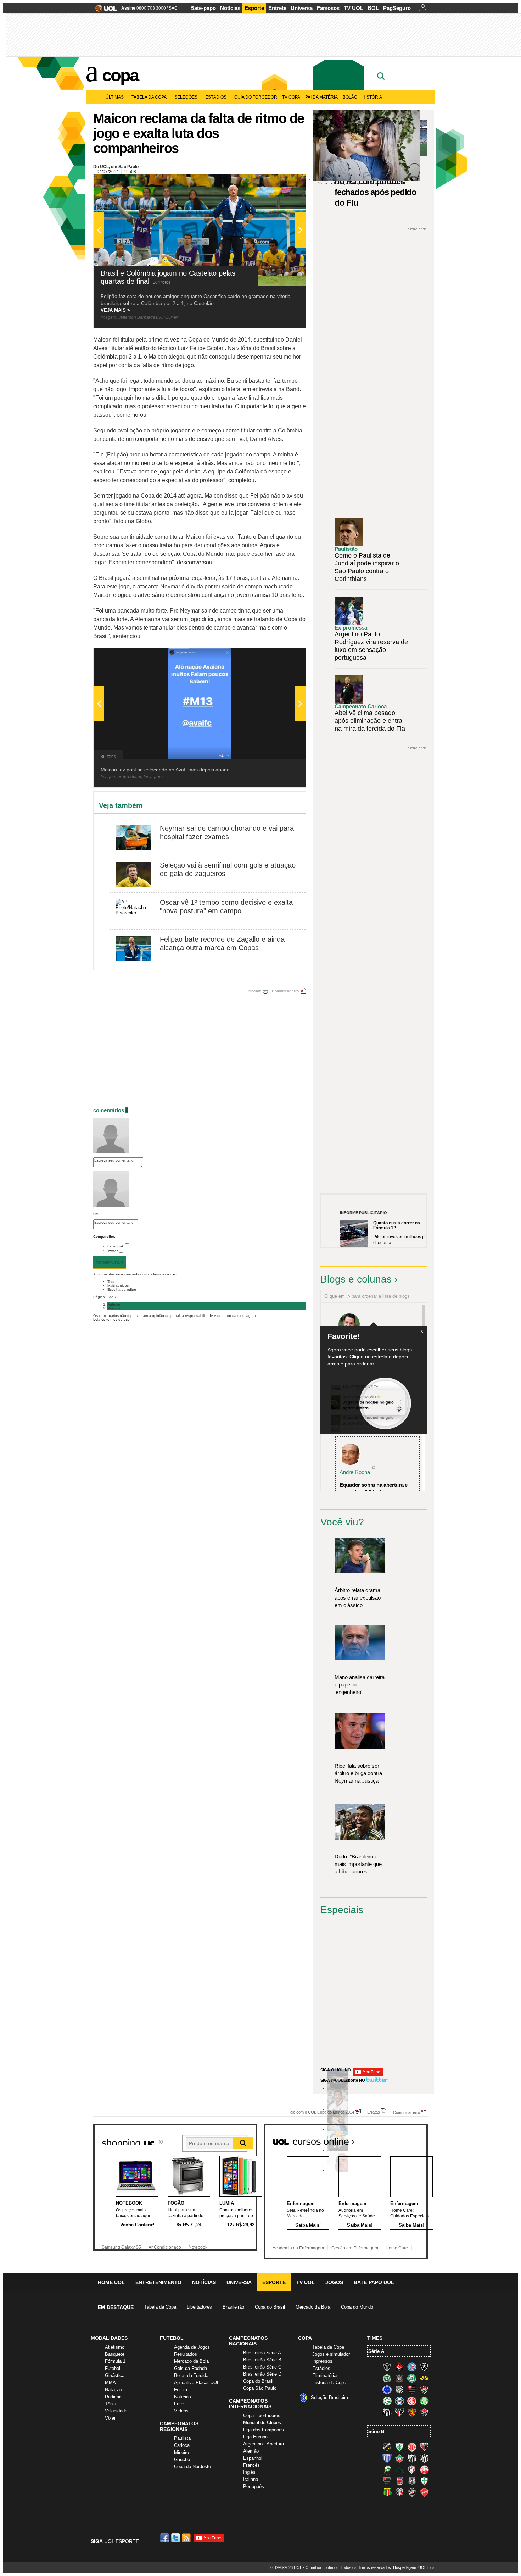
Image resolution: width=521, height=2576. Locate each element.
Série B (376, 2431)
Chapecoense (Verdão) (387, 2378)
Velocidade (116, 2411)
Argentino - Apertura (264, 2444)
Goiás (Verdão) (387, 2401)
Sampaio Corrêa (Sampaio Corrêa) (387, 2492)
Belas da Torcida (191, 2375)
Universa (302, 8)
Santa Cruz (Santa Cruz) (399, 2492)
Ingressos (322, 2361)
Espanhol (253, 2458)
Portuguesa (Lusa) (424, 2481)
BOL (373, 8)
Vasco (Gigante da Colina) (412, 2492)
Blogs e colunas (356, 1279)
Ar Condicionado (165, 2247)
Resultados (186, 2354)
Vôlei (110, 2418)
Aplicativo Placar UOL (197, 2383)
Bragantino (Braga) (412, 2458)
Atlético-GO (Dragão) (424, 2447)
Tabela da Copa (149, 97)
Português (254, 2486)
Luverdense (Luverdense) (387, 2470)
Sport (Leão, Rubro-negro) (412, 2412)
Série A (376, 2351)
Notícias (230, 8)
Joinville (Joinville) (412, 2470)
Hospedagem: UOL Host (414, 2567)
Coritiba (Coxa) (412, 2378)
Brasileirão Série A (262, 2353)
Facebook (116, 1246)
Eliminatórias (326, 2375)
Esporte (254, 8)
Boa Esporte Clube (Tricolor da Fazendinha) (399, 2458)
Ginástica (115, 2375)
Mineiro (181, 2452)
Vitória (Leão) (424, 2412)
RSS (187, 2538)
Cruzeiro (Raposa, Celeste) (387, 2389)
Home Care (397, 2248)
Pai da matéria (321, 97)
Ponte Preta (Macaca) (412, 2481)
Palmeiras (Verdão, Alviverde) (424, 2401)
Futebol (113, 2368)
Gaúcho (182, 2459)
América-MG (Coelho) (399, 2447)
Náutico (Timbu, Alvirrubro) (424, 2470)
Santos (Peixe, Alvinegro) (387, 2412)
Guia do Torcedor (256, 97)
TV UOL (354, 8)
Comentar (110, 1263)
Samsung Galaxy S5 (121, 2247)
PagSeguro (397, 8)
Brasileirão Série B (262, 2360)
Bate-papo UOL (374, 2282)
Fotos (180, 2404)
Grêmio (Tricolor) (399, 2401)
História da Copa (329, 2383)
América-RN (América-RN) (412, 2447)
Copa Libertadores (262, 2416)
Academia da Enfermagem (298, 2248)
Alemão (251, 2451)
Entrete (277, 8)
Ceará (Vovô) (424, 2458)
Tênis (111, 2404)
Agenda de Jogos (192, 2347)
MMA (110, 2383)
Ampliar (283, 183)
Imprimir (254, 991)
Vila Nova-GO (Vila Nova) (424, 2492)
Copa (120, 75)
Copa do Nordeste (192, 2467)
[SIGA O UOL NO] (368, 2075)
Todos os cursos (404, 2139)
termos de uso (165, 1274)
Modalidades (109, 2338)
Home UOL (111, 2282)
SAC (173, 8)
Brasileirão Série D (262, 2374)
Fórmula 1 (115, 2361)
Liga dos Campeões (264, 2430)
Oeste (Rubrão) (387, 2481)
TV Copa (291, 97)
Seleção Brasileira (329, 2397)
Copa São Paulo (260, 2388)
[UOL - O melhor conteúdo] (104, 10)
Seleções (186, 97)
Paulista (182, 2438)
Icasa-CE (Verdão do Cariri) (399, 2470)
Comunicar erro (285, 991)
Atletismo (115, 2347)
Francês (251, 2465)
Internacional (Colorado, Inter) (412, 2401)
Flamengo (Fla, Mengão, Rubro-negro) (412, 2389)
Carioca (182, 2445)
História (372, 97)
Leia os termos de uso (111, 1320)
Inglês (249, 2472)
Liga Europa (255, 2437)
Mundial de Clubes (262, 2423)
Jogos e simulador (331, 2354)
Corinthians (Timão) (399, 2378)
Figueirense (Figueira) (399, 2389)
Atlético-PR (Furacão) (399, 2367)
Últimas (115, 97)
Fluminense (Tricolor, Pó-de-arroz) (424, 2389)
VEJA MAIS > (115, 310)
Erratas (374, 2112)
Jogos (334, 2282)
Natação (113, 2390)
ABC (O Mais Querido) (387, 2447)
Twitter (113, 1251)
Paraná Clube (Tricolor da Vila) (399, 2481)
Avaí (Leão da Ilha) (387, 2458)
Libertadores (199, 2307)
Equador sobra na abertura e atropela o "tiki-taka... (374, 1489)
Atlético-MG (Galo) (387, 2367)
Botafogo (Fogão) (424, 2367)
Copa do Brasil (270, 2307)
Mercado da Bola (313, 2307)
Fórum (181, 2390)
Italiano (251, 2479)
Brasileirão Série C (262, 2367)
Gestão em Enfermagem (355, 2248)
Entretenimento (158, 2282)
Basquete (115, 2354)
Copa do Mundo (357, 2307)
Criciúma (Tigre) (424, 2378)
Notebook (198, 2247)
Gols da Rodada (191, 2368)
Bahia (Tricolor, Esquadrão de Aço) (412, 2367)
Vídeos (181, 2411)
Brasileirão (233, 2307)
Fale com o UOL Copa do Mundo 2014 (321, 2112)
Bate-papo (203, 8)
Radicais (114, 2397)
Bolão (350, 97)
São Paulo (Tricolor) (399, 2412)
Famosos (328, 8)
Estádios (216, 97)
